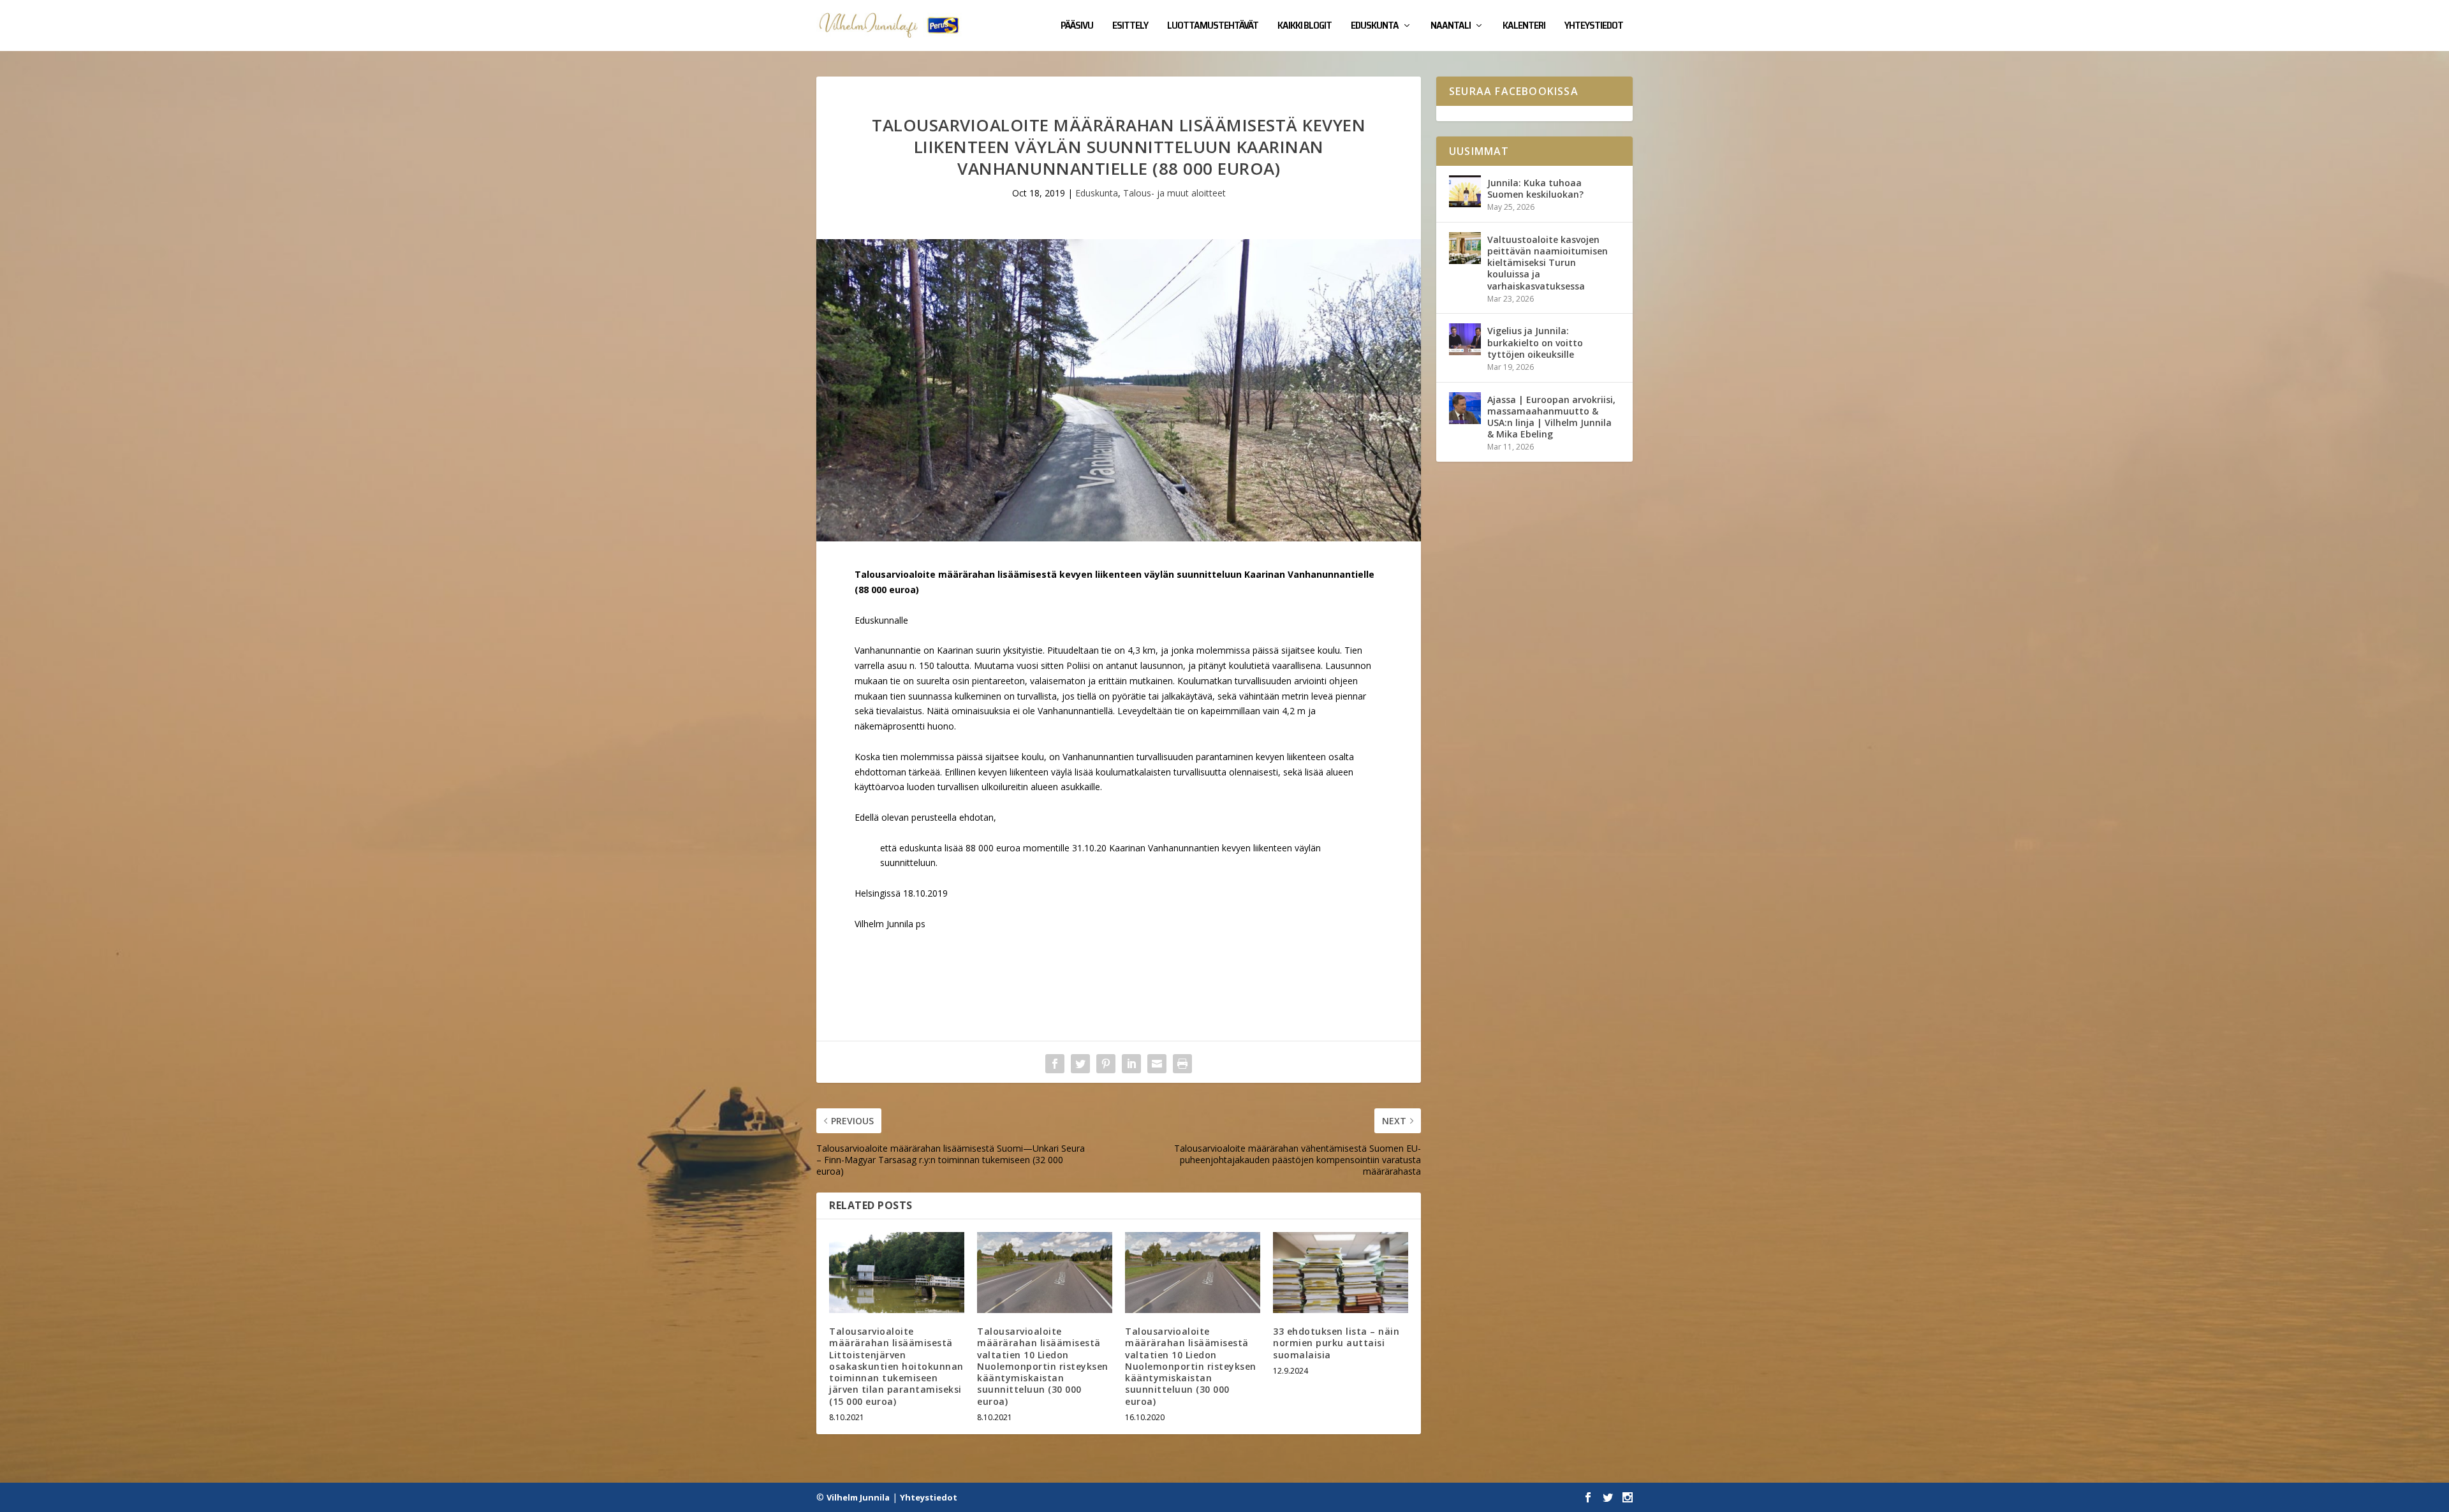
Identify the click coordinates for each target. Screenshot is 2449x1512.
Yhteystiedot (1594, 27)
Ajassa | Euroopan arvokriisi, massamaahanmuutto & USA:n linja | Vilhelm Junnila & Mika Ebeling (1551, 417)
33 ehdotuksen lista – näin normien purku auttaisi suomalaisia (1336, 1343)
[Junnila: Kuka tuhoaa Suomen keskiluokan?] (1465, 191)
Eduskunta (1375, 27)
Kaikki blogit (1305, 27)
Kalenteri (1524, 27)
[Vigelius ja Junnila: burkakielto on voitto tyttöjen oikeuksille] (1465, 339)
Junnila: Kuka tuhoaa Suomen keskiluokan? (1535, 188)
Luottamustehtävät (1213, 27)
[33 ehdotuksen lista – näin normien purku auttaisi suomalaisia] (1341, 1273)
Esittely (1130, 27)
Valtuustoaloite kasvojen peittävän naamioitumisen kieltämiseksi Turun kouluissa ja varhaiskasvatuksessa (1548, 263)
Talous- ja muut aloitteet (1174, 193)
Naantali (1451, 27)
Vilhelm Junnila (858, 1497)
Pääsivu (1077, 27)
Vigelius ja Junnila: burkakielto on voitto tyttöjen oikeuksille (1535, 342)
